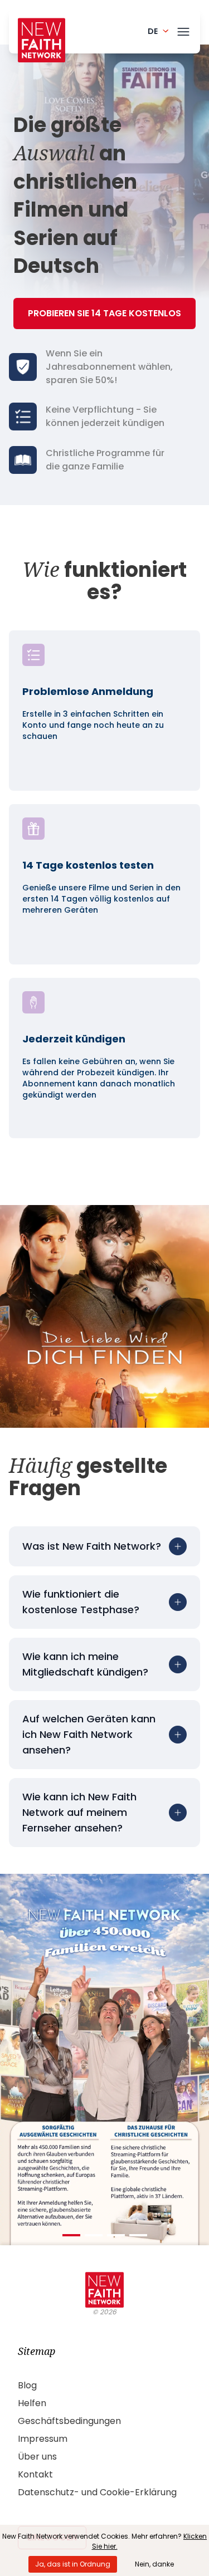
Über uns (37, 2457)
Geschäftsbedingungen (69, 2421)
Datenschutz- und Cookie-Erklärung (97, 2492)
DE (153, 31)
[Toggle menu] (183, 30)
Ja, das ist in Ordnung (73, 2564)
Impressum (43, 2439)
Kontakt (35, 2474)
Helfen (32, 2403)
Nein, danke (154, 2564)
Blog (27, 2385)
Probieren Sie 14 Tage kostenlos (104, 313)
